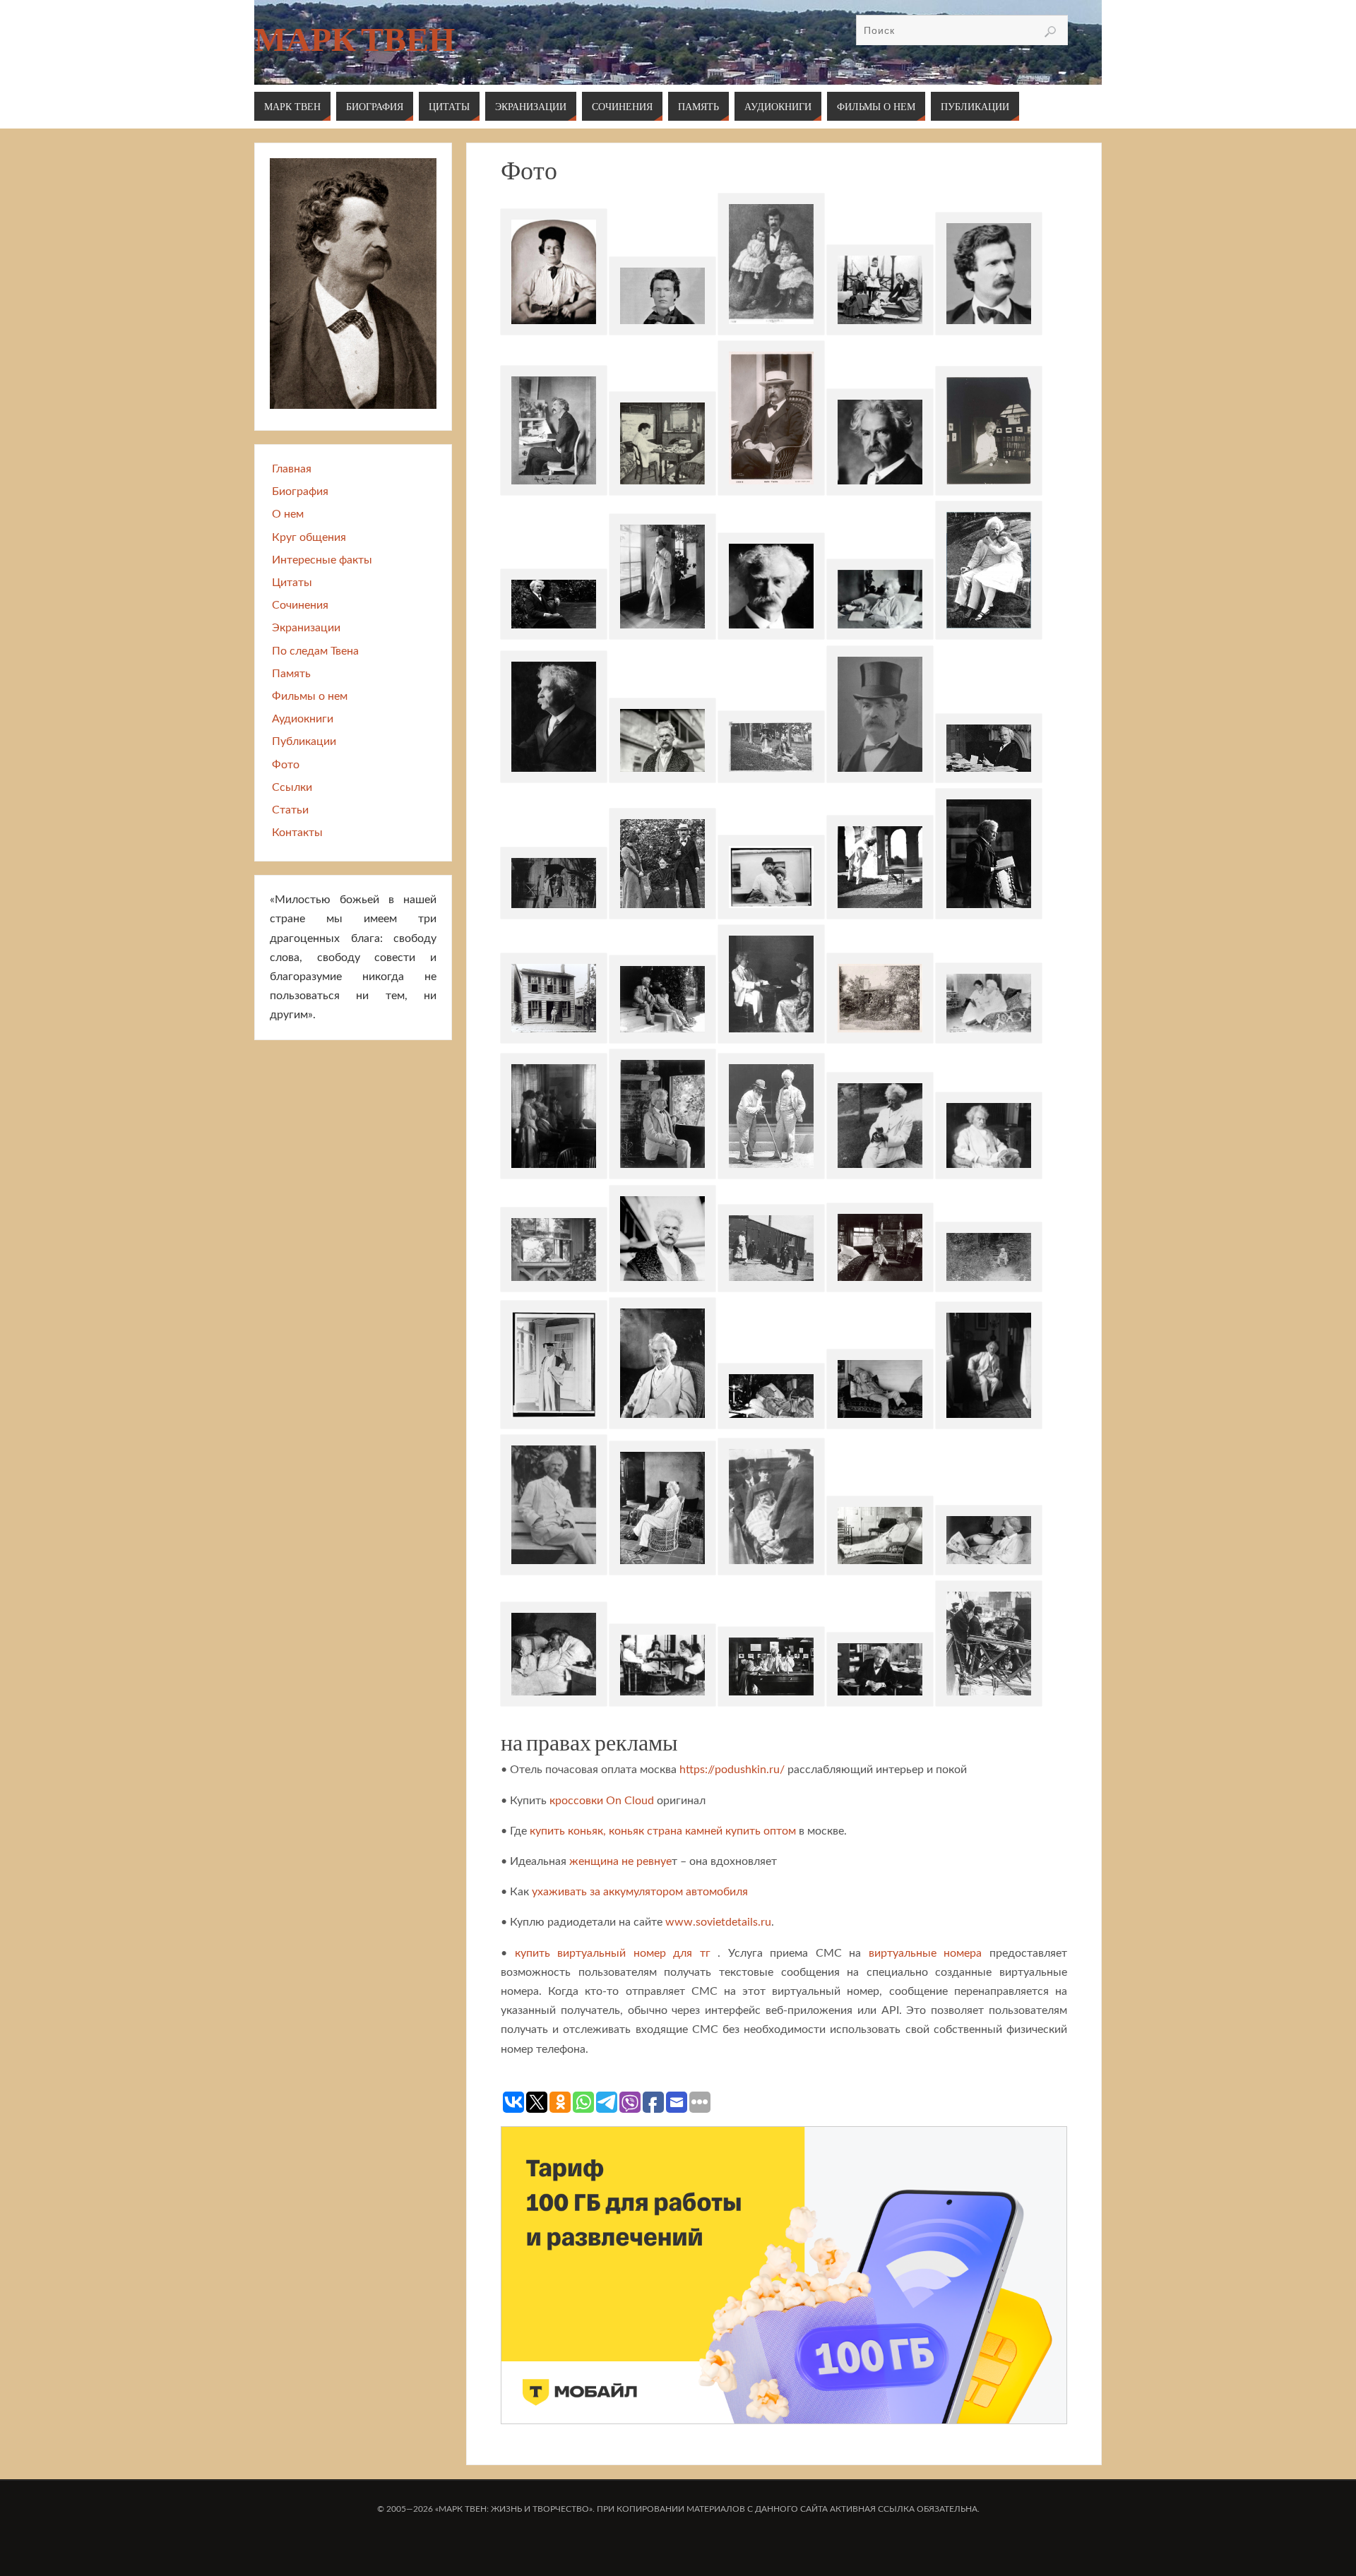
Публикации (304, 741)
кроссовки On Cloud (602, 1801)
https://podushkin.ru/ (732, 1770)
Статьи (290, 810)
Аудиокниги (303, 719)
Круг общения (309, 537)
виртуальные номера (926, 1953)
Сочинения (300, 605)
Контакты (297, 833)
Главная (292, 469)
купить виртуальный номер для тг (613, 1953)
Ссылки (292, 787)
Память (291, 674)
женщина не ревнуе (620, 1861)
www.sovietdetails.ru (718, 1922)
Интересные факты (322, 560)
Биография (300, 491)
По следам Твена (315, 651)
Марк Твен (355, 40)
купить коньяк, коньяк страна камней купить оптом (663, 1831)
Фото (286, 765)
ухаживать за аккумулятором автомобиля (640, 1892)
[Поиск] (1050, 32)
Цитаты (292, 583)
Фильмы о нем (310, 696)
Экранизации (306, 628)
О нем (288, 514)
